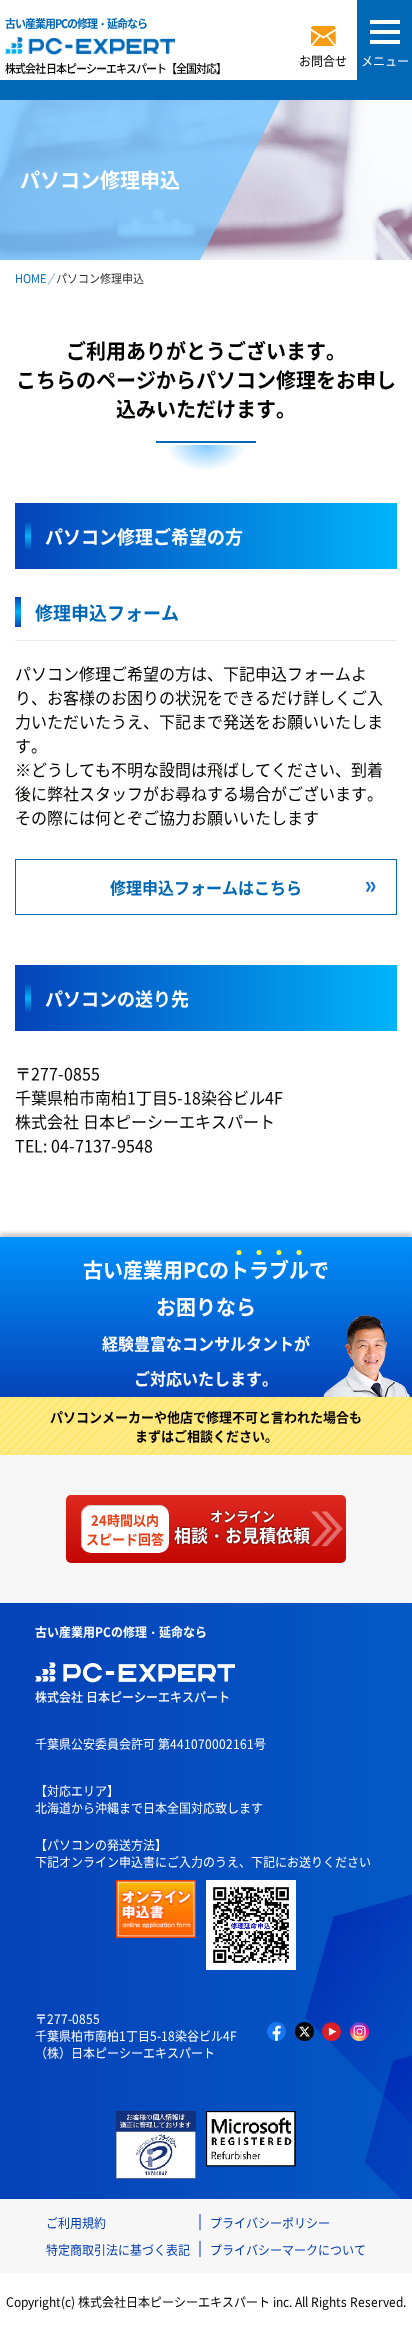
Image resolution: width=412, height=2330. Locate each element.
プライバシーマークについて (288, 2249)
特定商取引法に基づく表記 (118, 2249)
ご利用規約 (76, 2222)
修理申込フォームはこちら (206, 887)
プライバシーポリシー (270, 2222)
